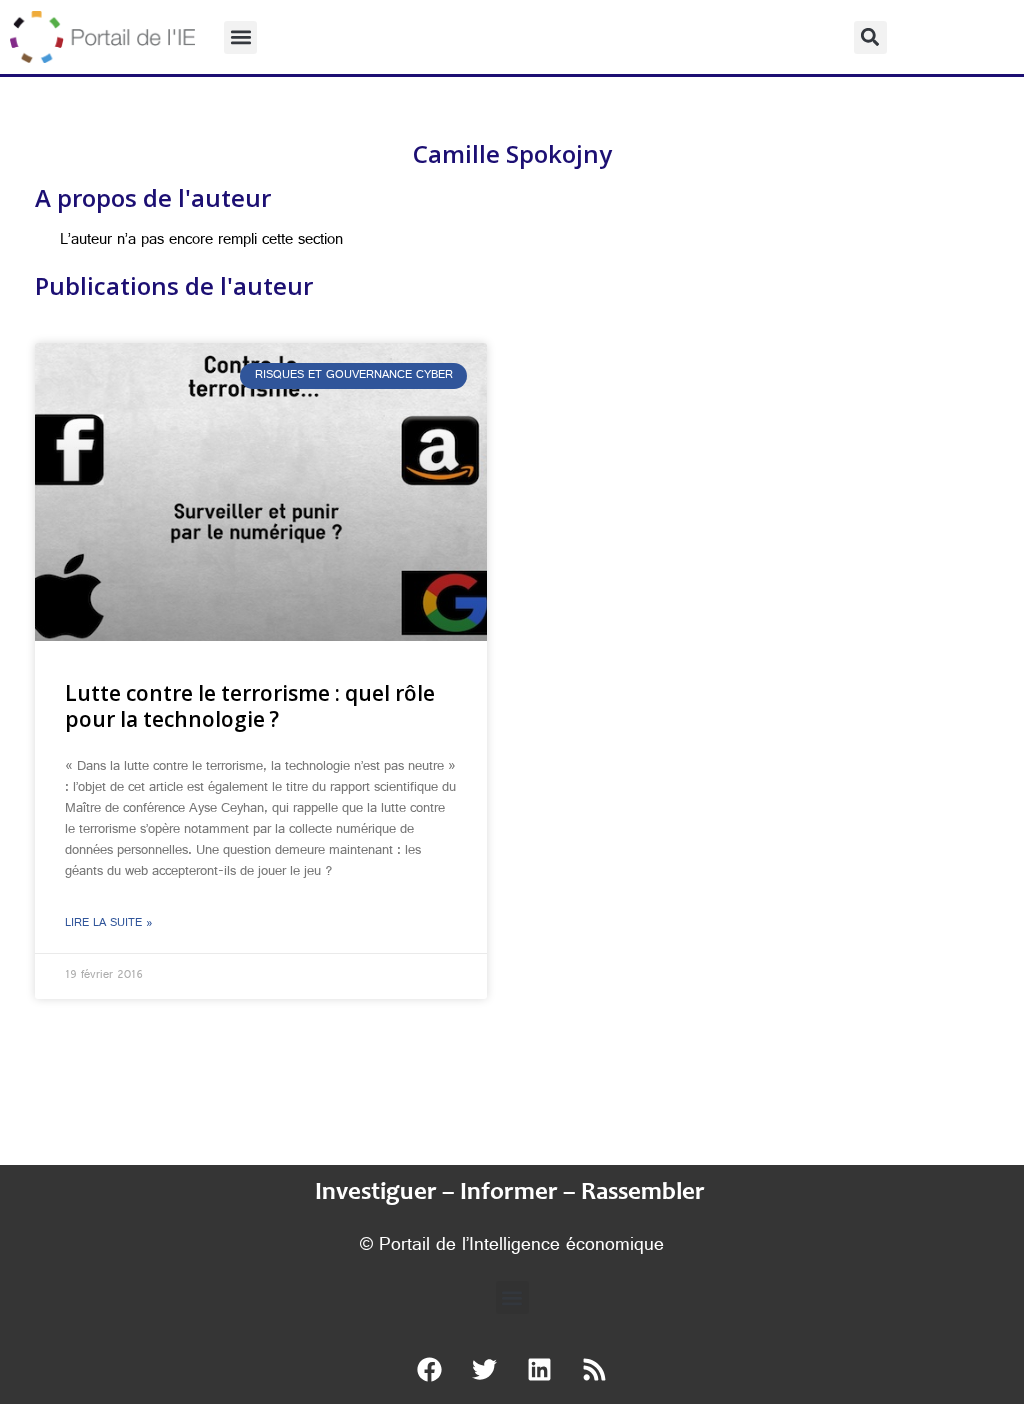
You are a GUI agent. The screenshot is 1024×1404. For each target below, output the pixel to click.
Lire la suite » (109, 924)
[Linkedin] (540, 1369)
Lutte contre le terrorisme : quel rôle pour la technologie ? (250, 705)
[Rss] (595, 1369)
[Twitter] (485, 1369)
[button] (240, 37)
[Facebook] (430, 1369)
